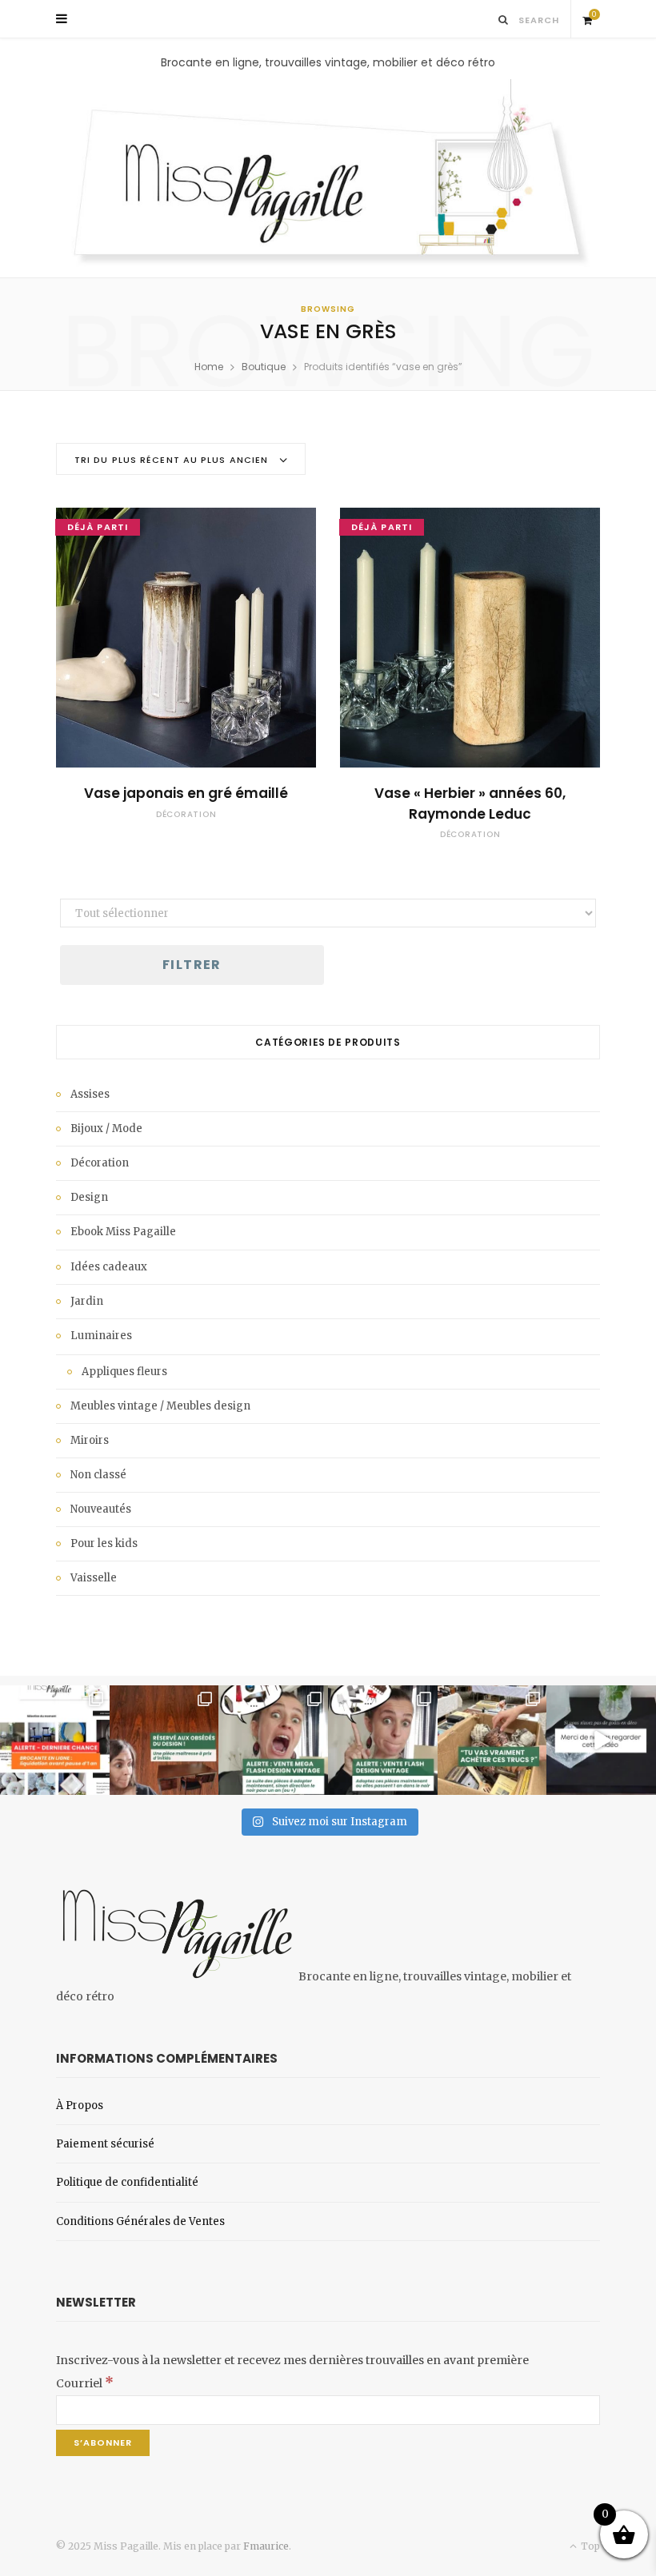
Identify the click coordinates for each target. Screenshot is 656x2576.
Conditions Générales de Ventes (140, 2221)
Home (209, 367)
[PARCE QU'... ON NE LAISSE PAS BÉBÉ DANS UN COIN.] (383, 1740)
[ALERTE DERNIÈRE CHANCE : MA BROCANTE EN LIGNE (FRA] (55, 1740)
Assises (90, 1094)
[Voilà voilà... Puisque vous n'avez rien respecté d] (601, 1740)
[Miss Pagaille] (328, 174)
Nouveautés (101, 1509)
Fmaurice (266, 2546)
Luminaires (101, 1336)
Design (89, 1197)
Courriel (85, 2383)
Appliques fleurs (124, 1372)
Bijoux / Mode (106, 1128)
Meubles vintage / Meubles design (160, 1406)
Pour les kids (104, 1543)
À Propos (80, 2105)
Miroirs (90, 1440)
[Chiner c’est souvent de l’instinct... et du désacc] (492, 1740)
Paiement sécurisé (105, 2144)
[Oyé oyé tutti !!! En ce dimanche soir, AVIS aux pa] (164, 1740)
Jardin (87, 1301)
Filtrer (192, 965)
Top (589, 2546)
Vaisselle (94, 1578)
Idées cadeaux (109, 1267)
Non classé (98, 1475)
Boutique (264, 367)
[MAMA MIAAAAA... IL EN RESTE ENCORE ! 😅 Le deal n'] (273, 1740)
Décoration (186, 814)
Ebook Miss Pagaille (123, 1232)
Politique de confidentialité (127, 2182)
